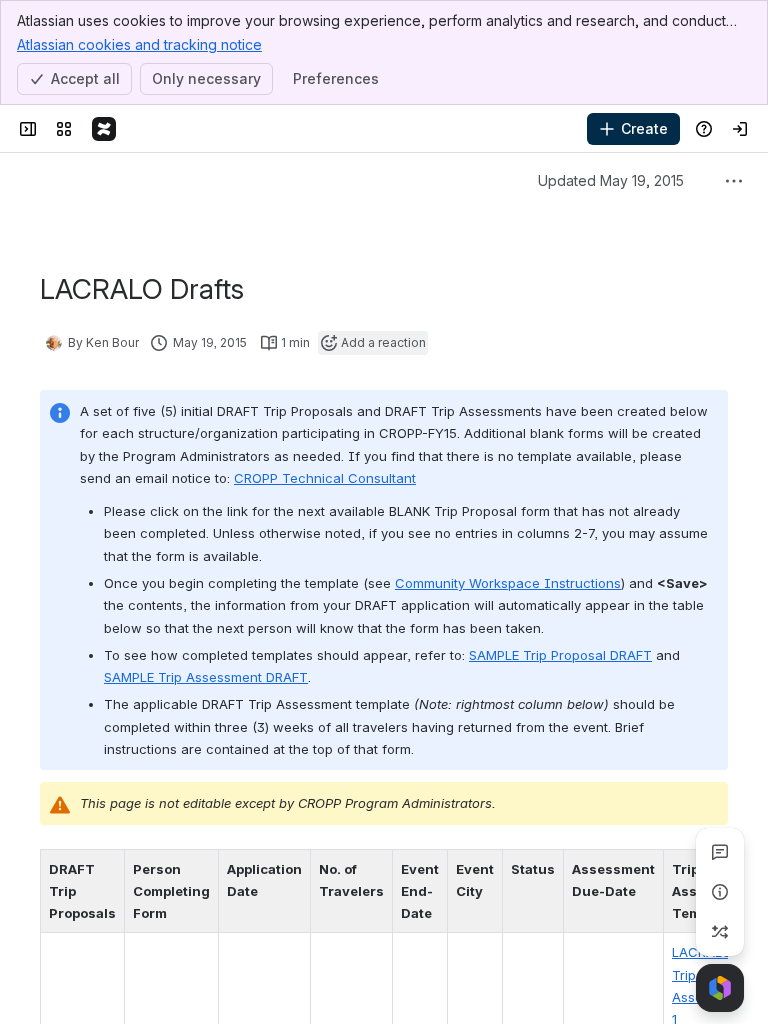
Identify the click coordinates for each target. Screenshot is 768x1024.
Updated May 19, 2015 (611, 180)
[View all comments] (720, 852)
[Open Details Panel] (720, 892)
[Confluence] (104, 129)
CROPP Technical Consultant (325, 478)
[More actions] (734, 181)
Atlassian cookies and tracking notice (139, 44)
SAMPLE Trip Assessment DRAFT (206, 677)
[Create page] (720, 932)
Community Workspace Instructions (508, 583)
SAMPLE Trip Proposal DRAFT (560, 655)
